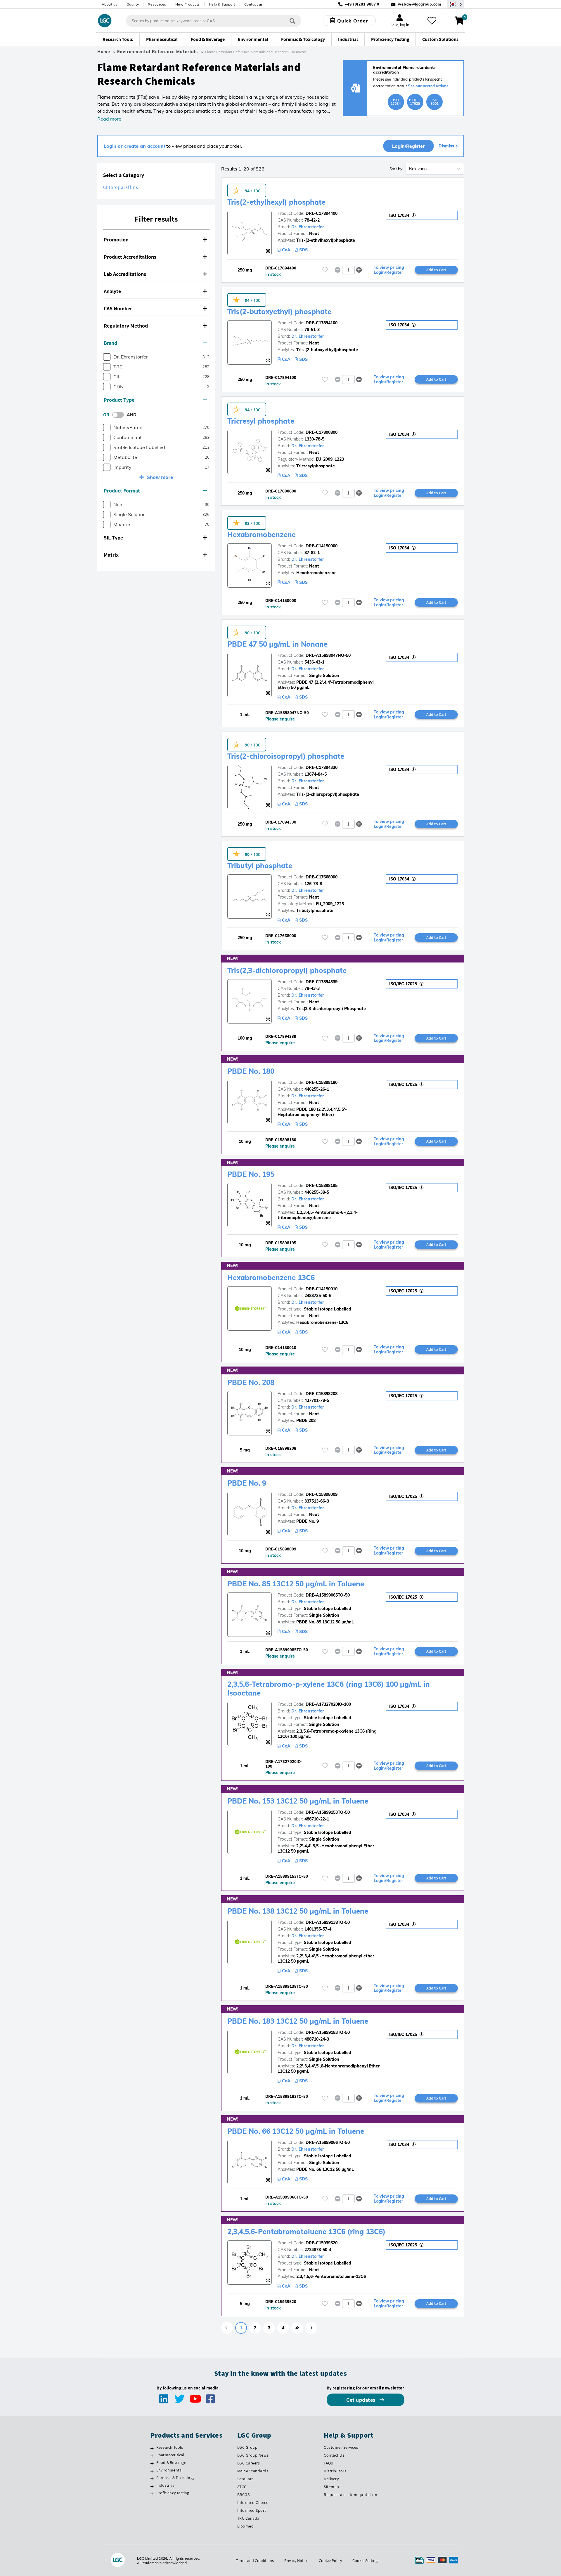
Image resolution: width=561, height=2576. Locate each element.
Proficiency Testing (173, 2493)
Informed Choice (253, 2502)
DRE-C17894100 (322, 323)
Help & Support (222, 4)
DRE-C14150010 (322, 1289)
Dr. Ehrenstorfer (308, 227)
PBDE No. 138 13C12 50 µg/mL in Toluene (298, 1911)
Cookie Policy (330, 2561)
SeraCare (246, 2479)
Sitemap (331, 2487)
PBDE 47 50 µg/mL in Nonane (277, 644)
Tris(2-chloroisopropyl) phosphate (286, 756)
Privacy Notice (296, 2561)
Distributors (335, 2471)
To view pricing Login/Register (389, 270)
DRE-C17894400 (322, 213)
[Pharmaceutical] (152, 2456)
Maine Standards (253, 2471)
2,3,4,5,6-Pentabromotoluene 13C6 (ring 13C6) (306, 2232)
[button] (156, 240)
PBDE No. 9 (247, 1483)
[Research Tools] (152, 2448)
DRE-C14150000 (322, 546)
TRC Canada (248, 2518)
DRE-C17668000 (322, 877)
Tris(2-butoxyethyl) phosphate (279, 311)
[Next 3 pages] (297, 2328)
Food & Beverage (171, 2462)
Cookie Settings (366, 2561)
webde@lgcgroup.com (419, 4)
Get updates (361, 2400)
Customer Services (341, 2447)
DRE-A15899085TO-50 (328, 1595)
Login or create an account (135, 146)
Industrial (165, 2485)
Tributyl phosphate (260, 866)
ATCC (242, 2487)
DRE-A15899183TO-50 (328, 2032)
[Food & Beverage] (152, 2463)
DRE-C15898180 (322, 1082)
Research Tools (170, 2447)
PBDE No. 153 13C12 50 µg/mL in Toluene (298, 1801)
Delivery (331, 2479)
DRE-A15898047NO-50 (328, 655)
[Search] (292, 21)
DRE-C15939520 (322, 2243)
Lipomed (246, 2526)
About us (110, 4)
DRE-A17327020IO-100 (328, 1704)
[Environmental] (152, 2471)
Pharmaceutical (170, 2455)
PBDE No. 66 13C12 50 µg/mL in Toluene (296, 2131)
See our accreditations (428, 86)
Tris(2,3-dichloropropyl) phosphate (287, 970)
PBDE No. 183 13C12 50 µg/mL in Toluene (298, 2021)
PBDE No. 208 (251, 1382)
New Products (188, 4)
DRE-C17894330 (322, 767)
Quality (133, 4)
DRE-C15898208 (322, 1394)
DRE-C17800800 (322, 432)
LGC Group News (253, 2455)
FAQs (328, 2463)
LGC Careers (249, 2463)
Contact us (254, 4)
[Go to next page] (311, 2328)
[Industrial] (152, 2486)
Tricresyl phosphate (261, 421)
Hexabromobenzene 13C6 (271, 1277)
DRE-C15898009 (322, 1494)
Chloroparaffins (121, 187)
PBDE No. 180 (251, 1071)
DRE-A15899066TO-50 (328, 2142)
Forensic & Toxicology (175, 2478)
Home (104, 52)
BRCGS (244, 2495)
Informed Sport (252, 2510)
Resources (157, 4)
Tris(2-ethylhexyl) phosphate (276, 202)
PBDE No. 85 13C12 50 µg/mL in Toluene (296, 1584)
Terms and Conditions (255, 2561)
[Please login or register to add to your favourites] (325, 270)
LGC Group (247, 2447)
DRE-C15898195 (322, 1186)
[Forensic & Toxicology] (152, 2478)
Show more (160, 477)
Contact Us (334, 2455)
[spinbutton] (348, 270)
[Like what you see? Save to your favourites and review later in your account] (432, 21)
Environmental (170, 2470)
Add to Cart (436, 270)
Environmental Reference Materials (157, 52)
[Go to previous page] (227, 2328)
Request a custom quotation (350, 2495)
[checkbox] (107, 357)
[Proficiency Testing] (152, 2494)
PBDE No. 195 (251, 1174)
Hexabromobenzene (262, 535)
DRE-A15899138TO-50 (328, 1922)
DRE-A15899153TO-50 (328, 1812)
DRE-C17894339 (322, 982)
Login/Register (408, 146)
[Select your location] (456, 4)
